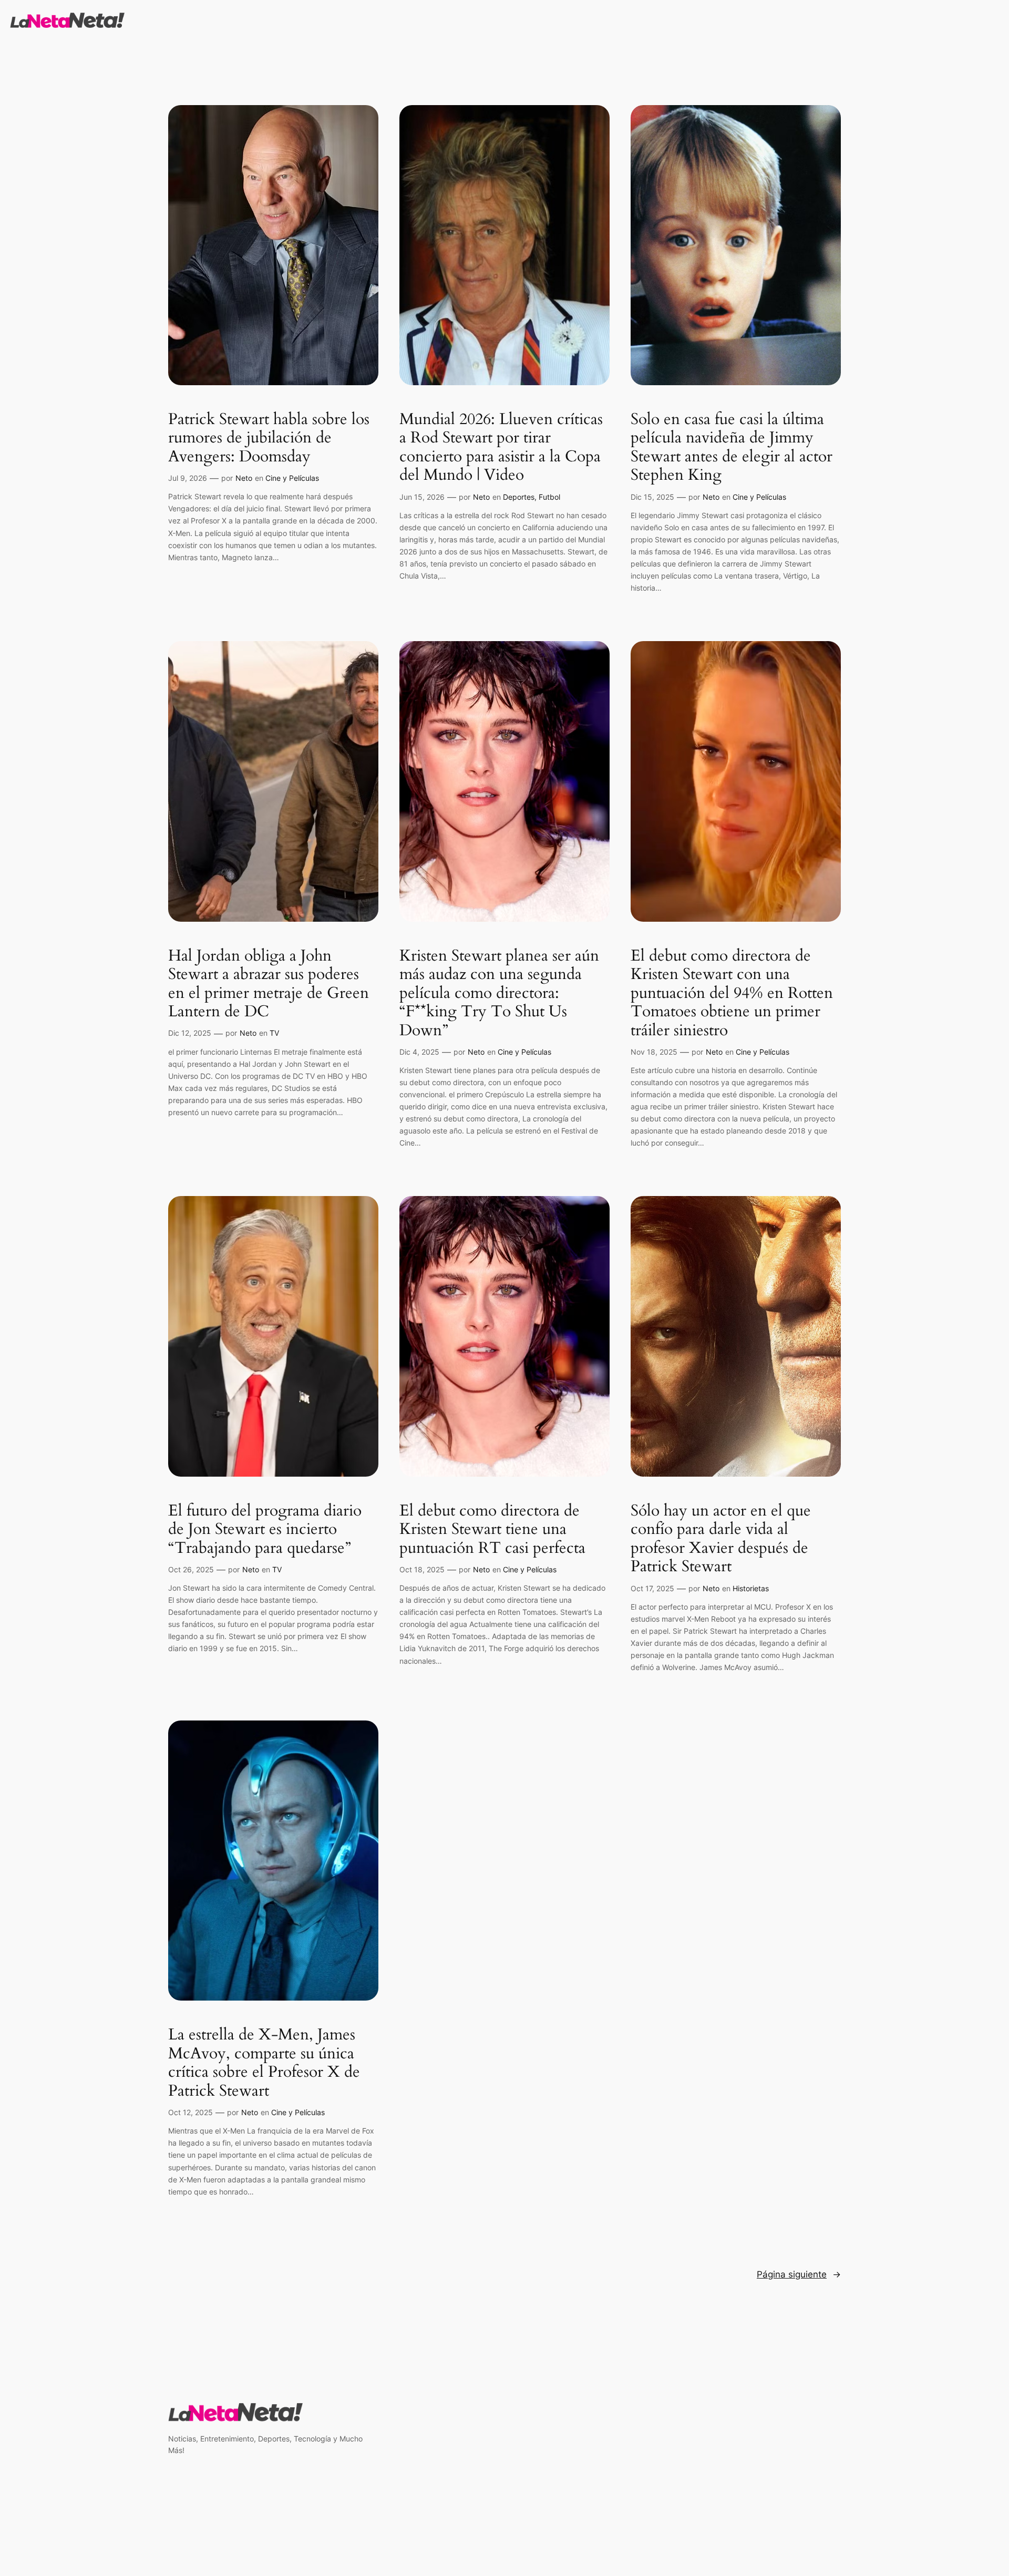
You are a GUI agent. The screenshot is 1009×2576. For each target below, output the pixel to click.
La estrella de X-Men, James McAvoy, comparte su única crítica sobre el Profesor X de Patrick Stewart (264, 2063)
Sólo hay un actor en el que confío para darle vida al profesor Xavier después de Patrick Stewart (721, 1539)
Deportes (519, 497)
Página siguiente (799, 2274)
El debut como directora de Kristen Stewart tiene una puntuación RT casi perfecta (492, 1530)
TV (274, 1033)
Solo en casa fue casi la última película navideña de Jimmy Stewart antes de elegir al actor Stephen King (732, 448)
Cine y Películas (292, 478)
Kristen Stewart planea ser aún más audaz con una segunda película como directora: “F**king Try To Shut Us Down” (499, 994)
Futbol (549, 497)
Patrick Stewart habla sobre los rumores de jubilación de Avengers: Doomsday (269, 439)
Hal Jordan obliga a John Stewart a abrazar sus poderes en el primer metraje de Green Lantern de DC (269, 984)
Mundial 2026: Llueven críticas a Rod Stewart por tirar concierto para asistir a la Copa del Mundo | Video (501, 448)
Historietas (751, 1588)
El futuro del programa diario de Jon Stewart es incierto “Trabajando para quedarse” (265, 1530)
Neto (244, 478)
